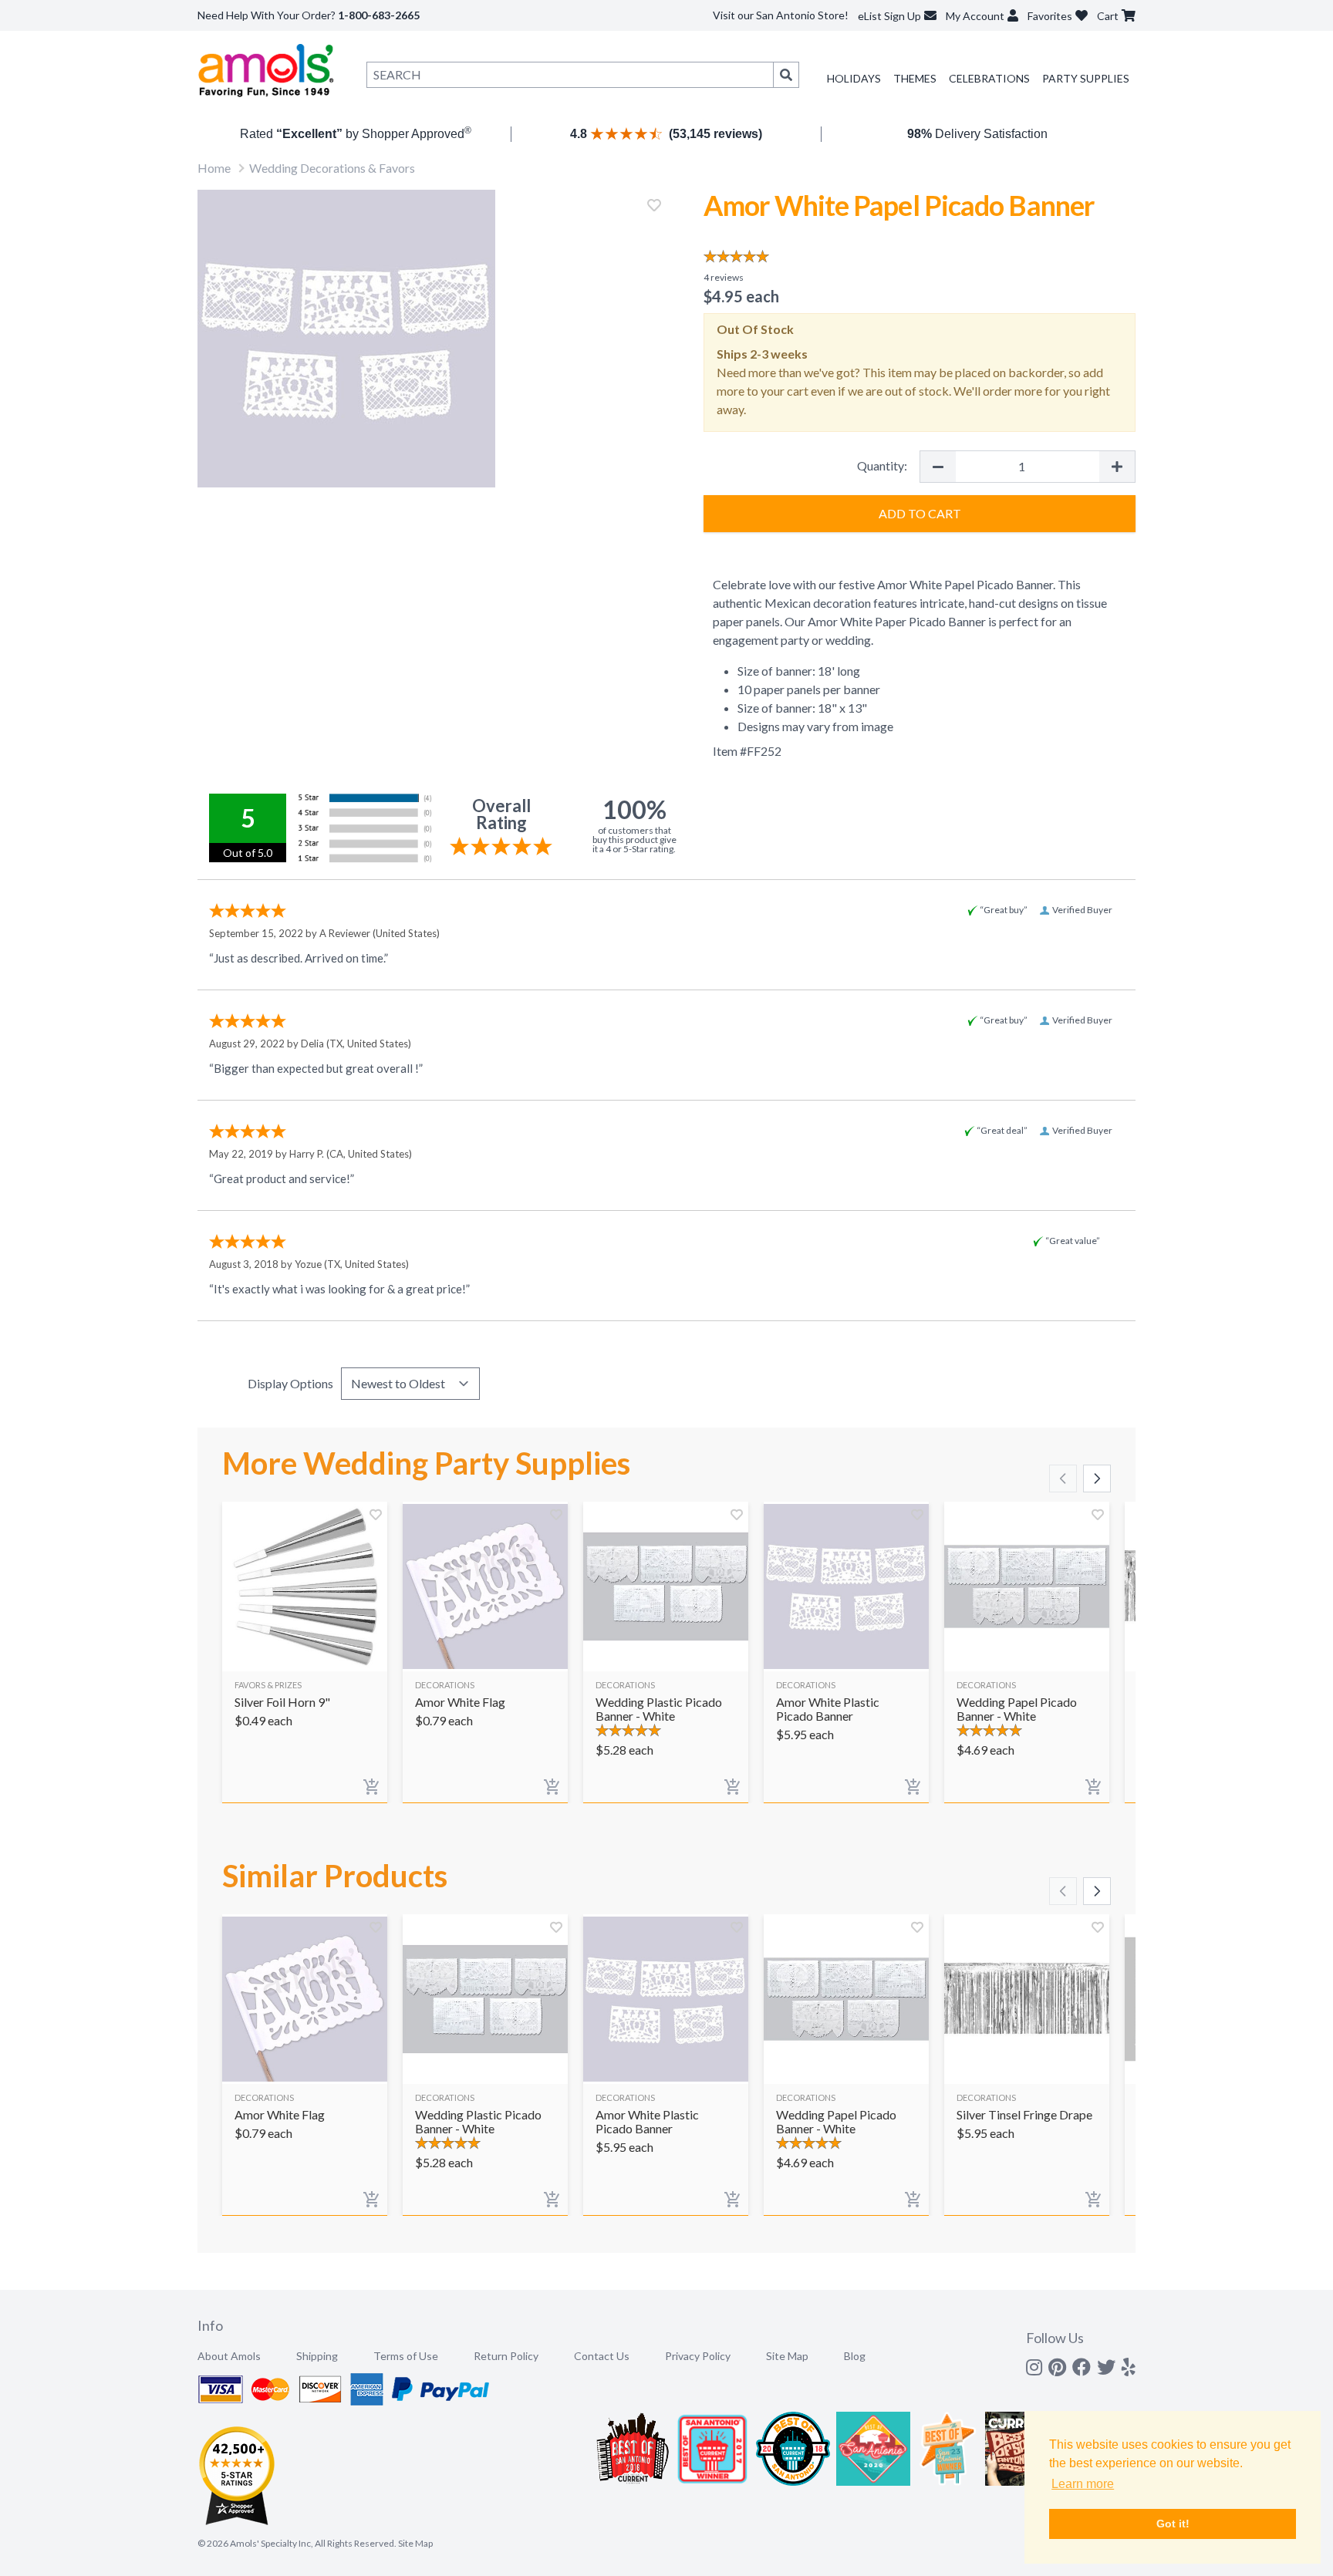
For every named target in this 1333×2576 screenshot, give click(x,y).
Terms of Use (406, 2356)
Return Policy (506, 2356)
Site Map (787, 2356)
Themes (915, 78)
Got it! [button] (1173, 2524)
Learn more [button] (1083, 2484)
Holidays (854, 78)
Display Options (290, 1383)
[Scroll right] (1097, 1479)
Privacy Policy (698, 2356)
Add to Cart (920, 513)
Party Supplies (1086, 78)
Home (214, 168)
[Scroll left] (1063, 1479)
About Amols (229, 2356)
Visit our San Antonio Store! (781, 15)
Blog (855, 2356)
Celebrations (989, 78)
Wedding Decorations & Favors (332, 168)
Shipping (317, 2356)
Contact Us (602, 2356)
